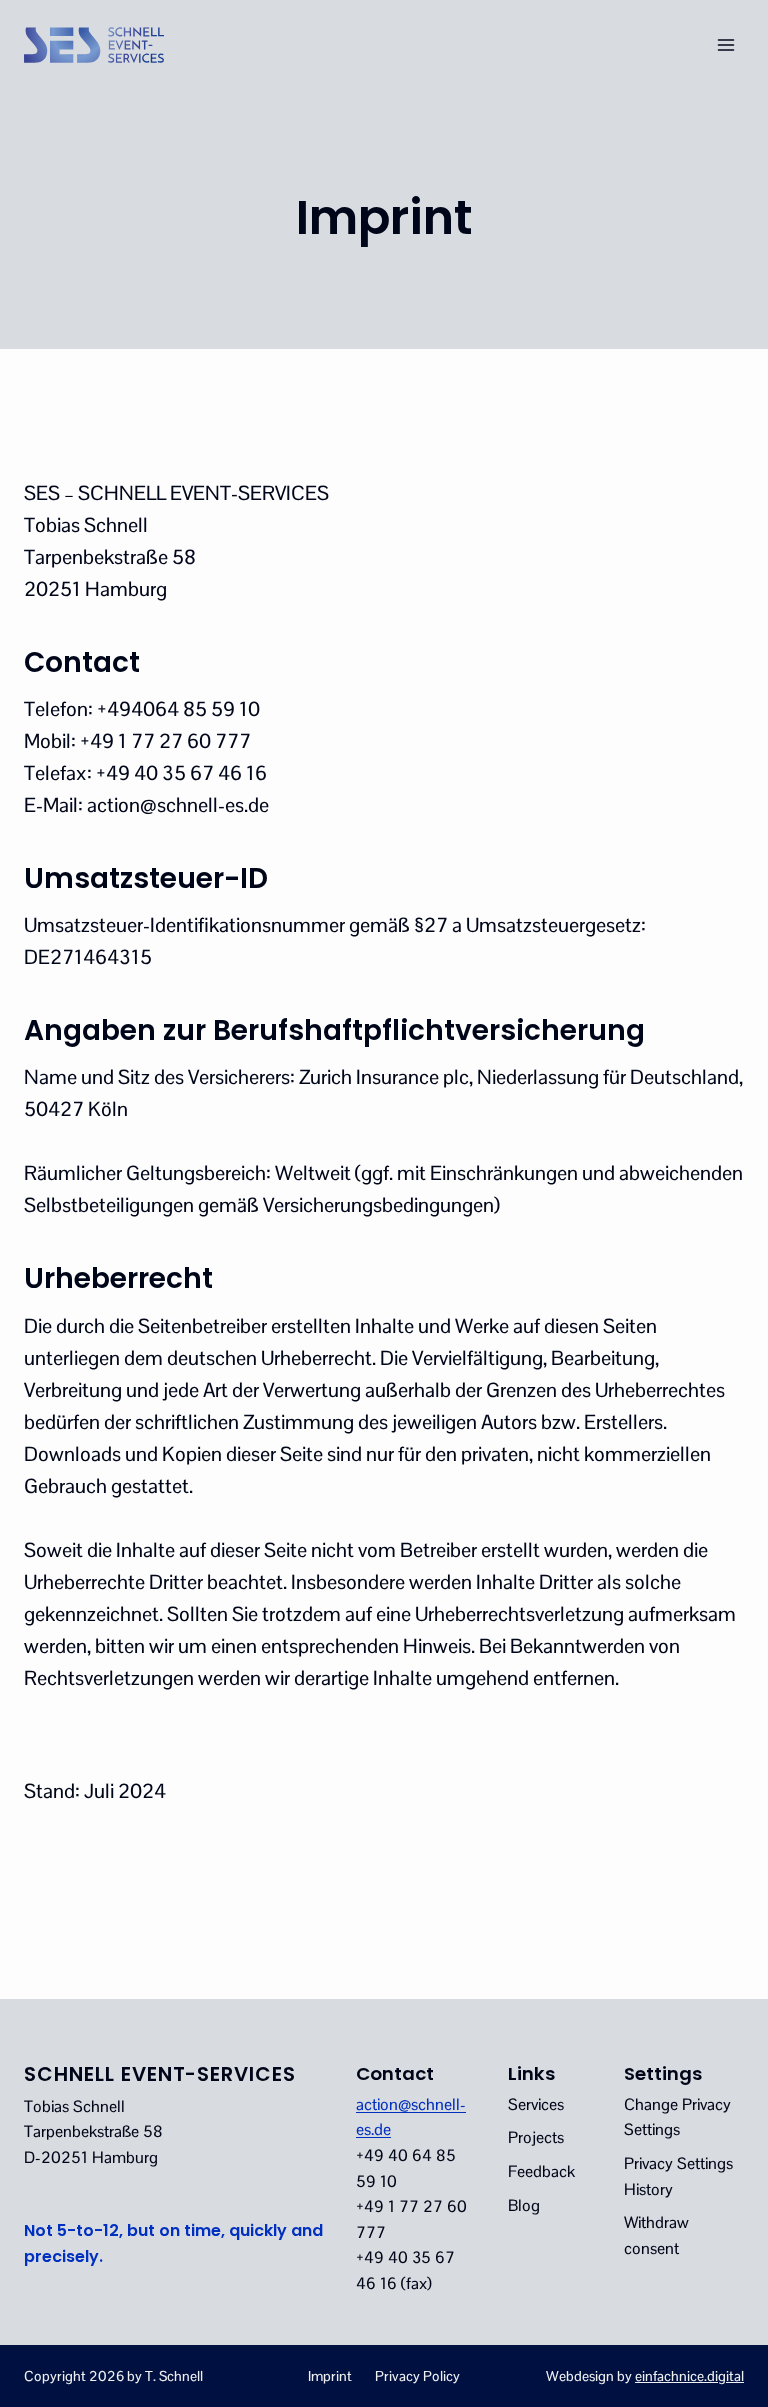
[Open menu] (725, 44)
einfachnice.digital (689, 2376)
